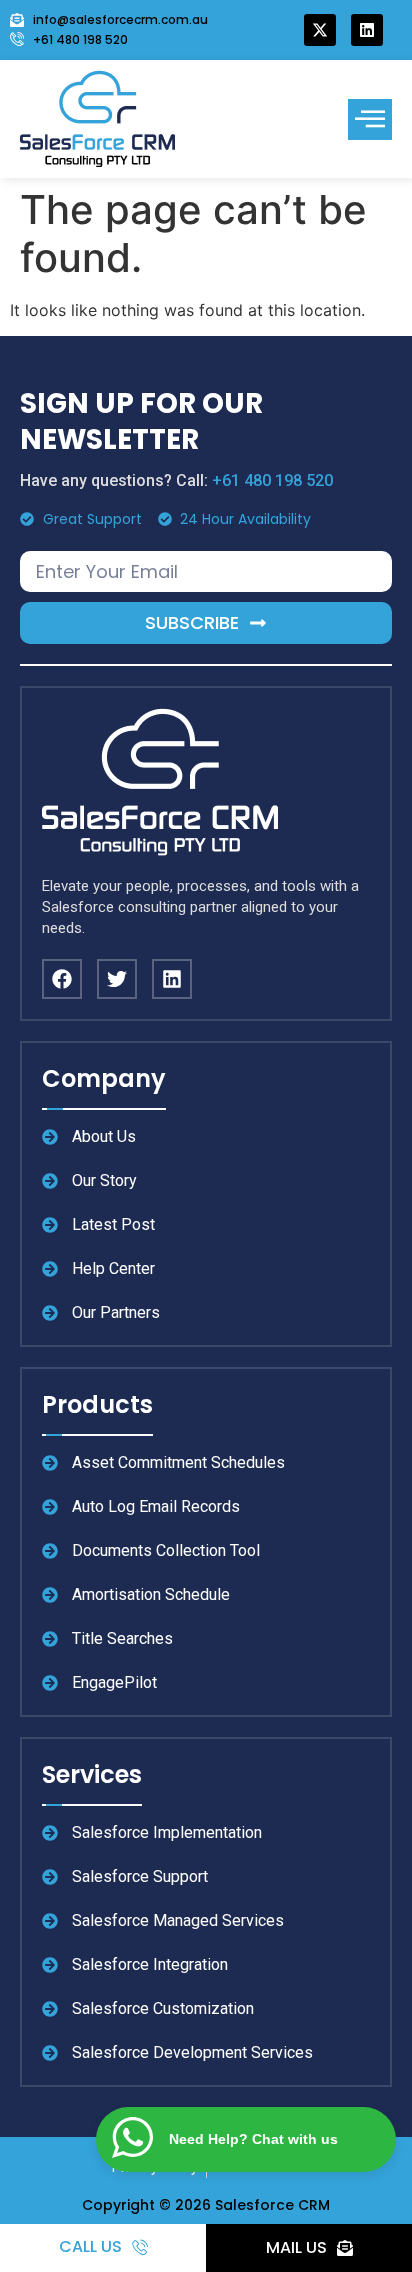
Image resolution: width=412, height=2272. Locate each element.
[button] (370, 119)
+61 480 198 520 (272, 480)
